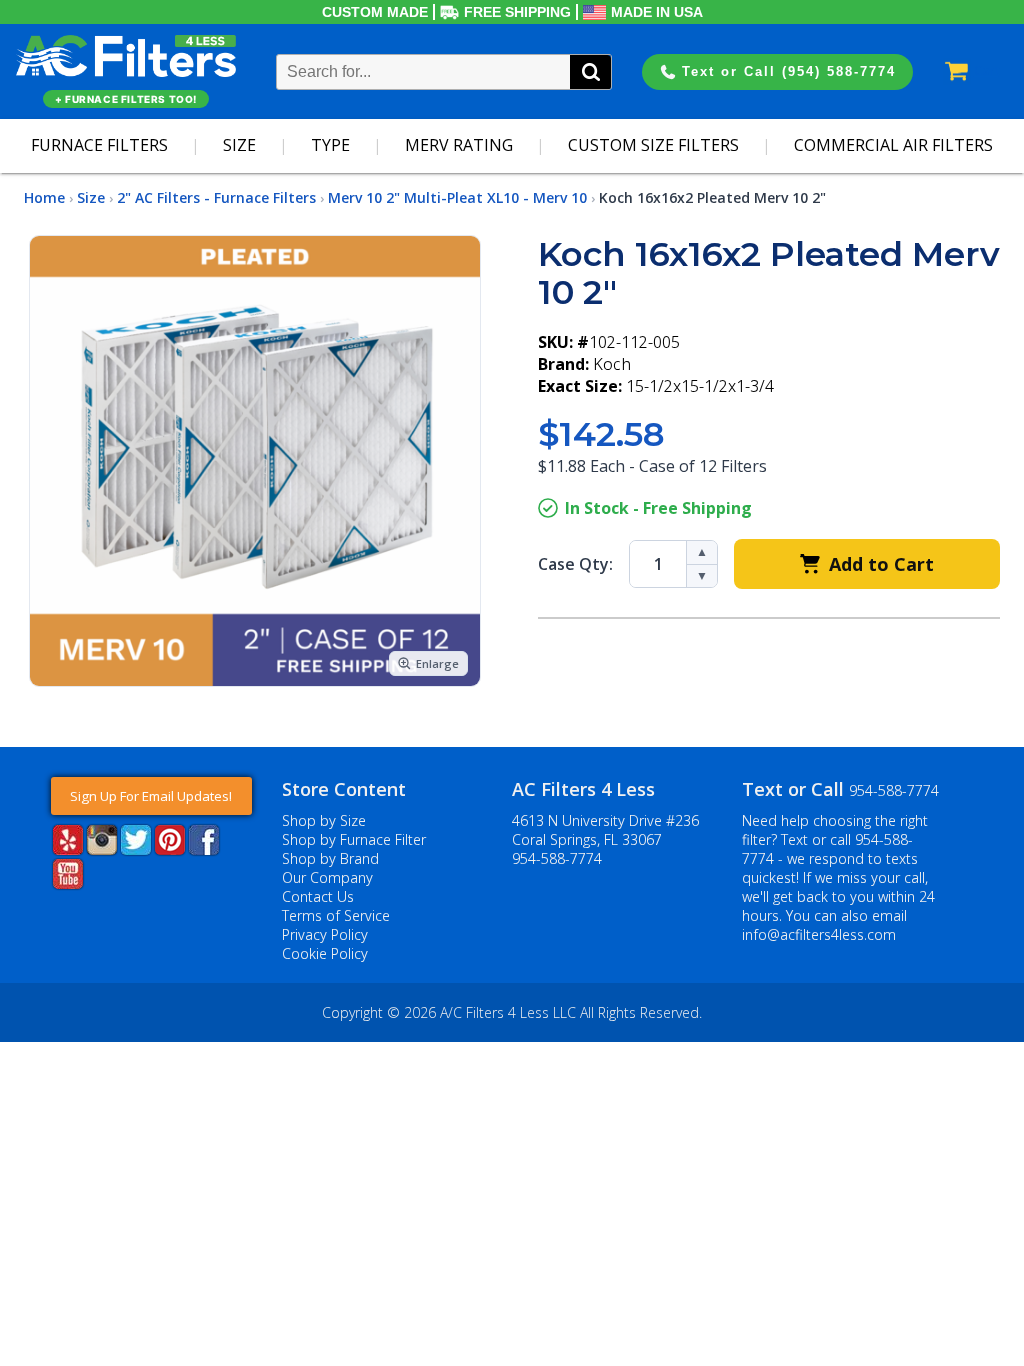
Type (330, 145)
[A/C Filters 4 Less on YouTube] (68, 883)
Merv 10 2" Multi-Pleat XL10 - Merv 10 (457, 197)
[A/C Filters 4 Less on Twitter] (136, 849)
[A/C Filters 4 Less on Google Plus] (53, 920)
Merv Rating (459, 145)
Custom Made (375, 12)
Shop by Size (324, 820)
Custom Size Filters (653, 145)
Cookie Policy (325, 953)
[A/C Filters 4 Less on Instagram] (102, 849)
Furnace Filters (99, 145)
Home (44, 197)
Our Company (327, 877)
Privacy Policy (325, 934)
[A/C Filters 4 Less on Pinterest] (170, 849)
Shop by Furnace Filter (354, 839)
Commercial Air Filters (893, 145)
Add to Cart (881, 564)
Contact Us (318, 896)
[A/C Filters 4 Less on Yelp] (68, 849)
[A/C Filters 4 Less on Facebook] (204, 849)
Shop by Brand (330, 858)
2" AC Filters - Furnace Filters (216, 197)
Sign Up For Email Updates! (151, 796)
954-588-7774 (557, 858)
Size (239, 145)
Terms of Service (336, 915)
